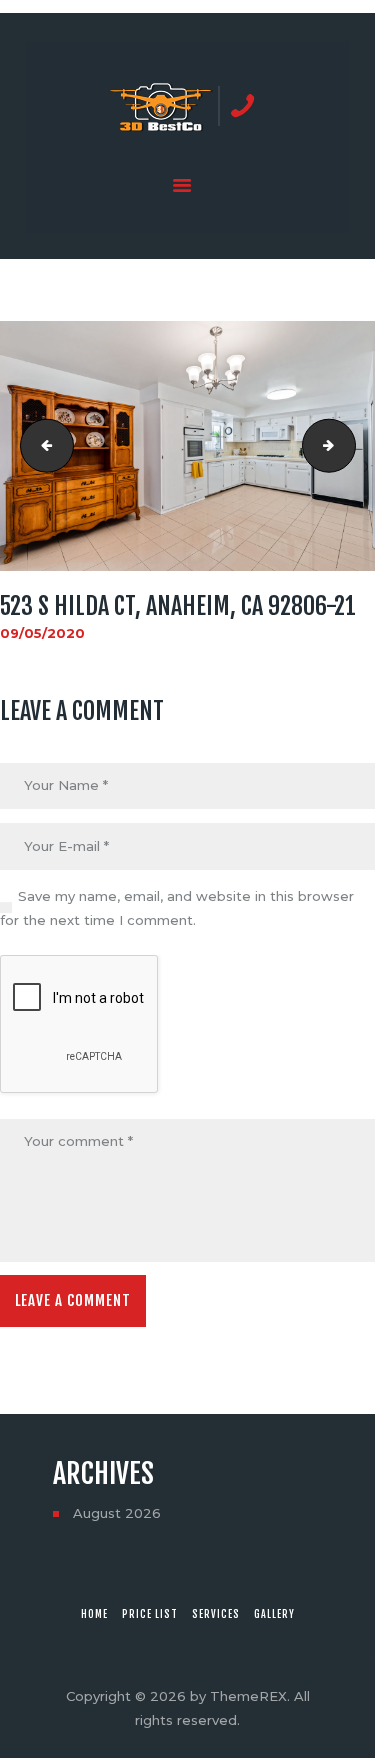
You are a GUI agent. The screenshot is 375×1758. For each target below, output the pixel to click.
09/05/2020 (42, 633)
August (117, 1513)
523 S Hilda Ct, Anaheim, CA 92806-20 (41, 446)
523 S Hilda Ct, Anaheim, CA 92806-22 (349, 446)
